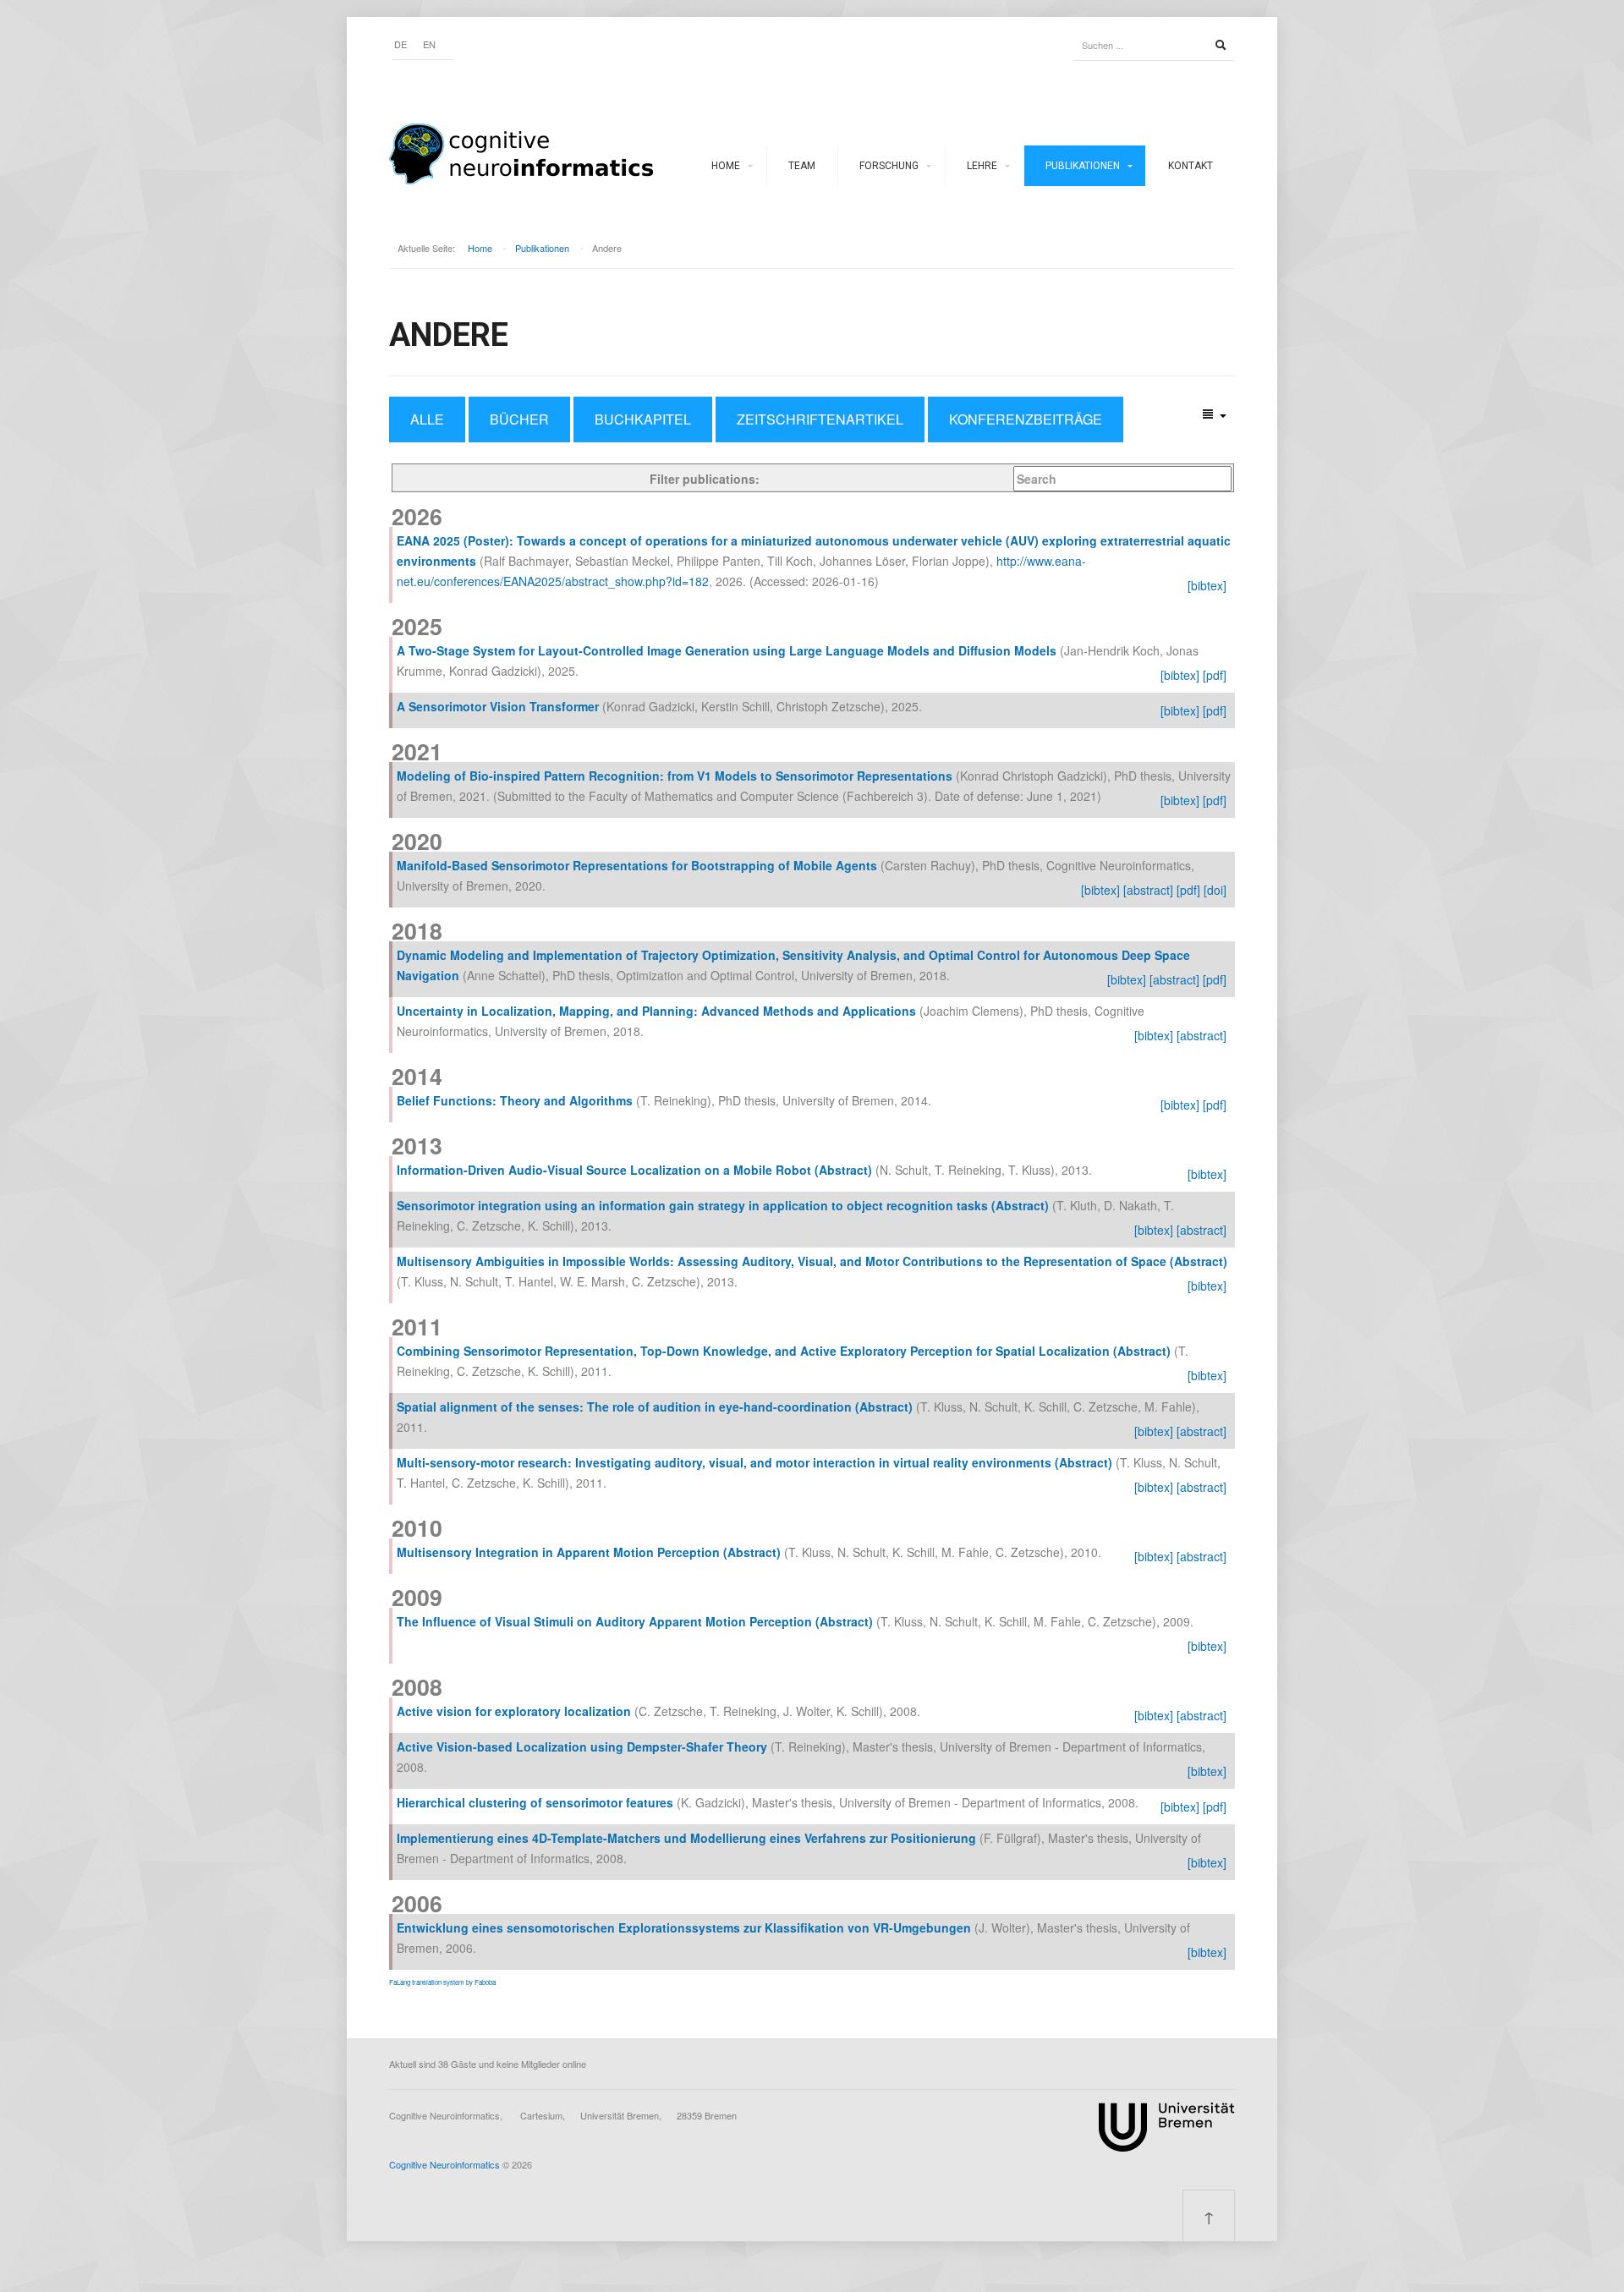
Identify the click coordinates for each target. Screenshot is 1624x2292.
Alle (427, 419)
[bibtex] (1207, 585)
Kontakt (1191, 166)
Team (802, 166)
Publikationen (1083, 166)
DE (401, 44)
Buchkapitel (643, 419)
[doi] (1215, 890)
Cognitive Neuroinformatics (444, 2164)
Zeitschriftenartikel (820, 419)
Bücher (519, 419)
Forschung (889, 166)
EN (429, 44)
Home (726, 166)
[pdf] (1215, 675)
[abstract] (1148, 890)
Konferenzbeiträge (1026, 419)
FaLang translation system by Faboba (442, 1982)
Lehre (982, 166)
